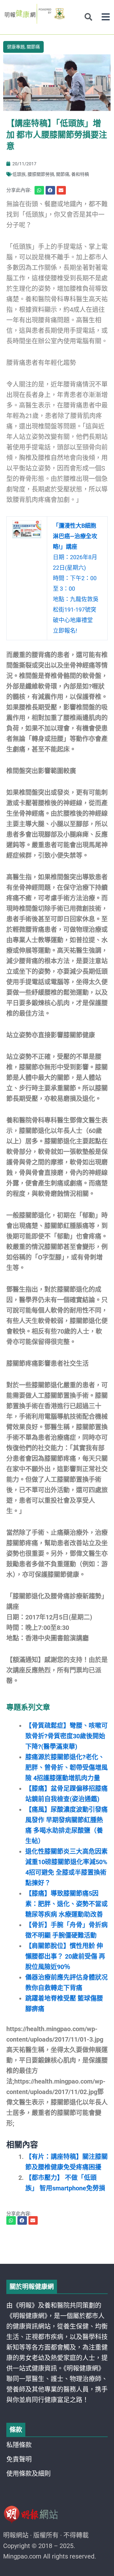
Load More (57, 2246)
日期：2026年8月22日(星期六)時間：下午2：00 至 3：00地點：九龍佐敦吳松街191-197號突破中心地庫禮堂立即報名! (76, 578)
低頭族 (19, 174)
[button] (106, 17)
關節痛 (33, 47)
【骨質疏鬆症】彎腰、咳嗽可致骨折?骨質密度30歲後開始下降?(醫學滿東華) (66, 1736)
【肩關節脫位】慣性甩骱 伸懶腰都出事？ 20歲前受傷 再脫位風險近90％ (65, 1956)
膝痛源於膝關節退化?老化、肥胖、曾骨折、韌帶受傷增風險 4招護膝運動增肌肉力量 (66, 1768)
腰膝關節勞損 (41, 174)
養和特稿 (80, 174)
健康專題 (16, 47)
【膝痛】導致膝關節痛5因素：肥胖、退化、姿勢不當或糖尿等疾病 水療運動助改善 (66, 1904)
